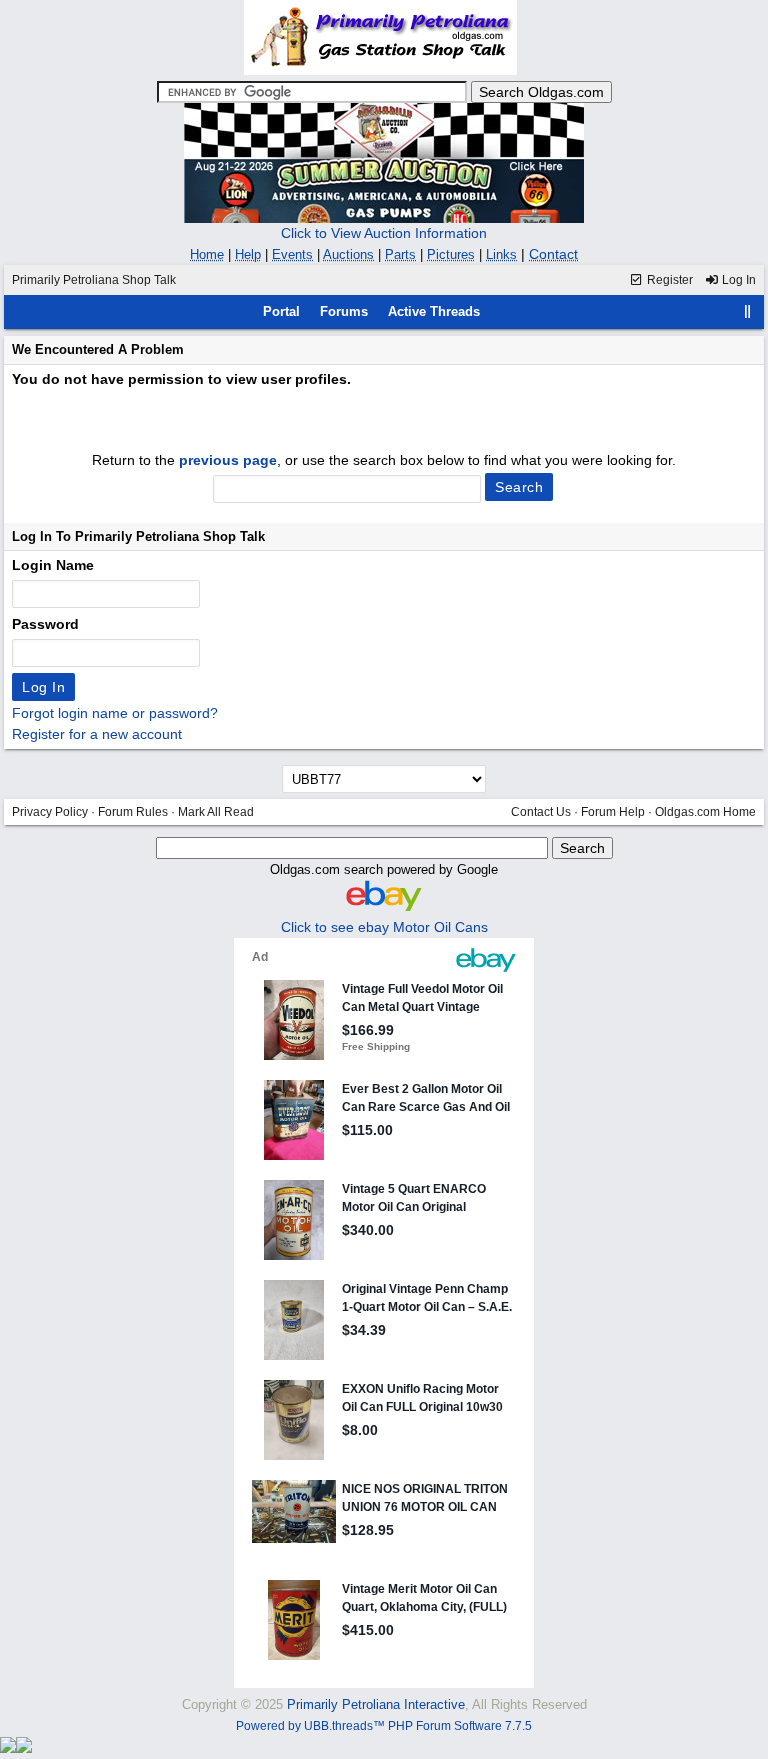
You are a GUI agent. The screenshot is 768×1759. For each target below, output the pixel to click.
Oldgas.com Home (705, 812)
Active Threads (434, 311)
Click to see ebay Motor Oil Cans (384, 927)
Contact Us (541, 812)
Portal (281, 311)
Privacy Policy (50, 812)
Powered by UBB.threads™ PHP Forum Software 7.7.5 (384, 1726)
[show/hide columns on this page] (748, 311)
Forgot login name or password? (115, 713)
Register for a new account (97, 734)
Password (45, 624)
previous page (228, 460)
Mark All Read (216, 812)
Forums (344, 311)
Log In (737, 280)
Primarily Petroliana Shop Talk (94, 280)
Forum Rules (133, 812)
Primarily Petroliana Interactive (376, 1704)
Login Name (53, 565)
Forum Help (613, 812)
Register (668, 280)
